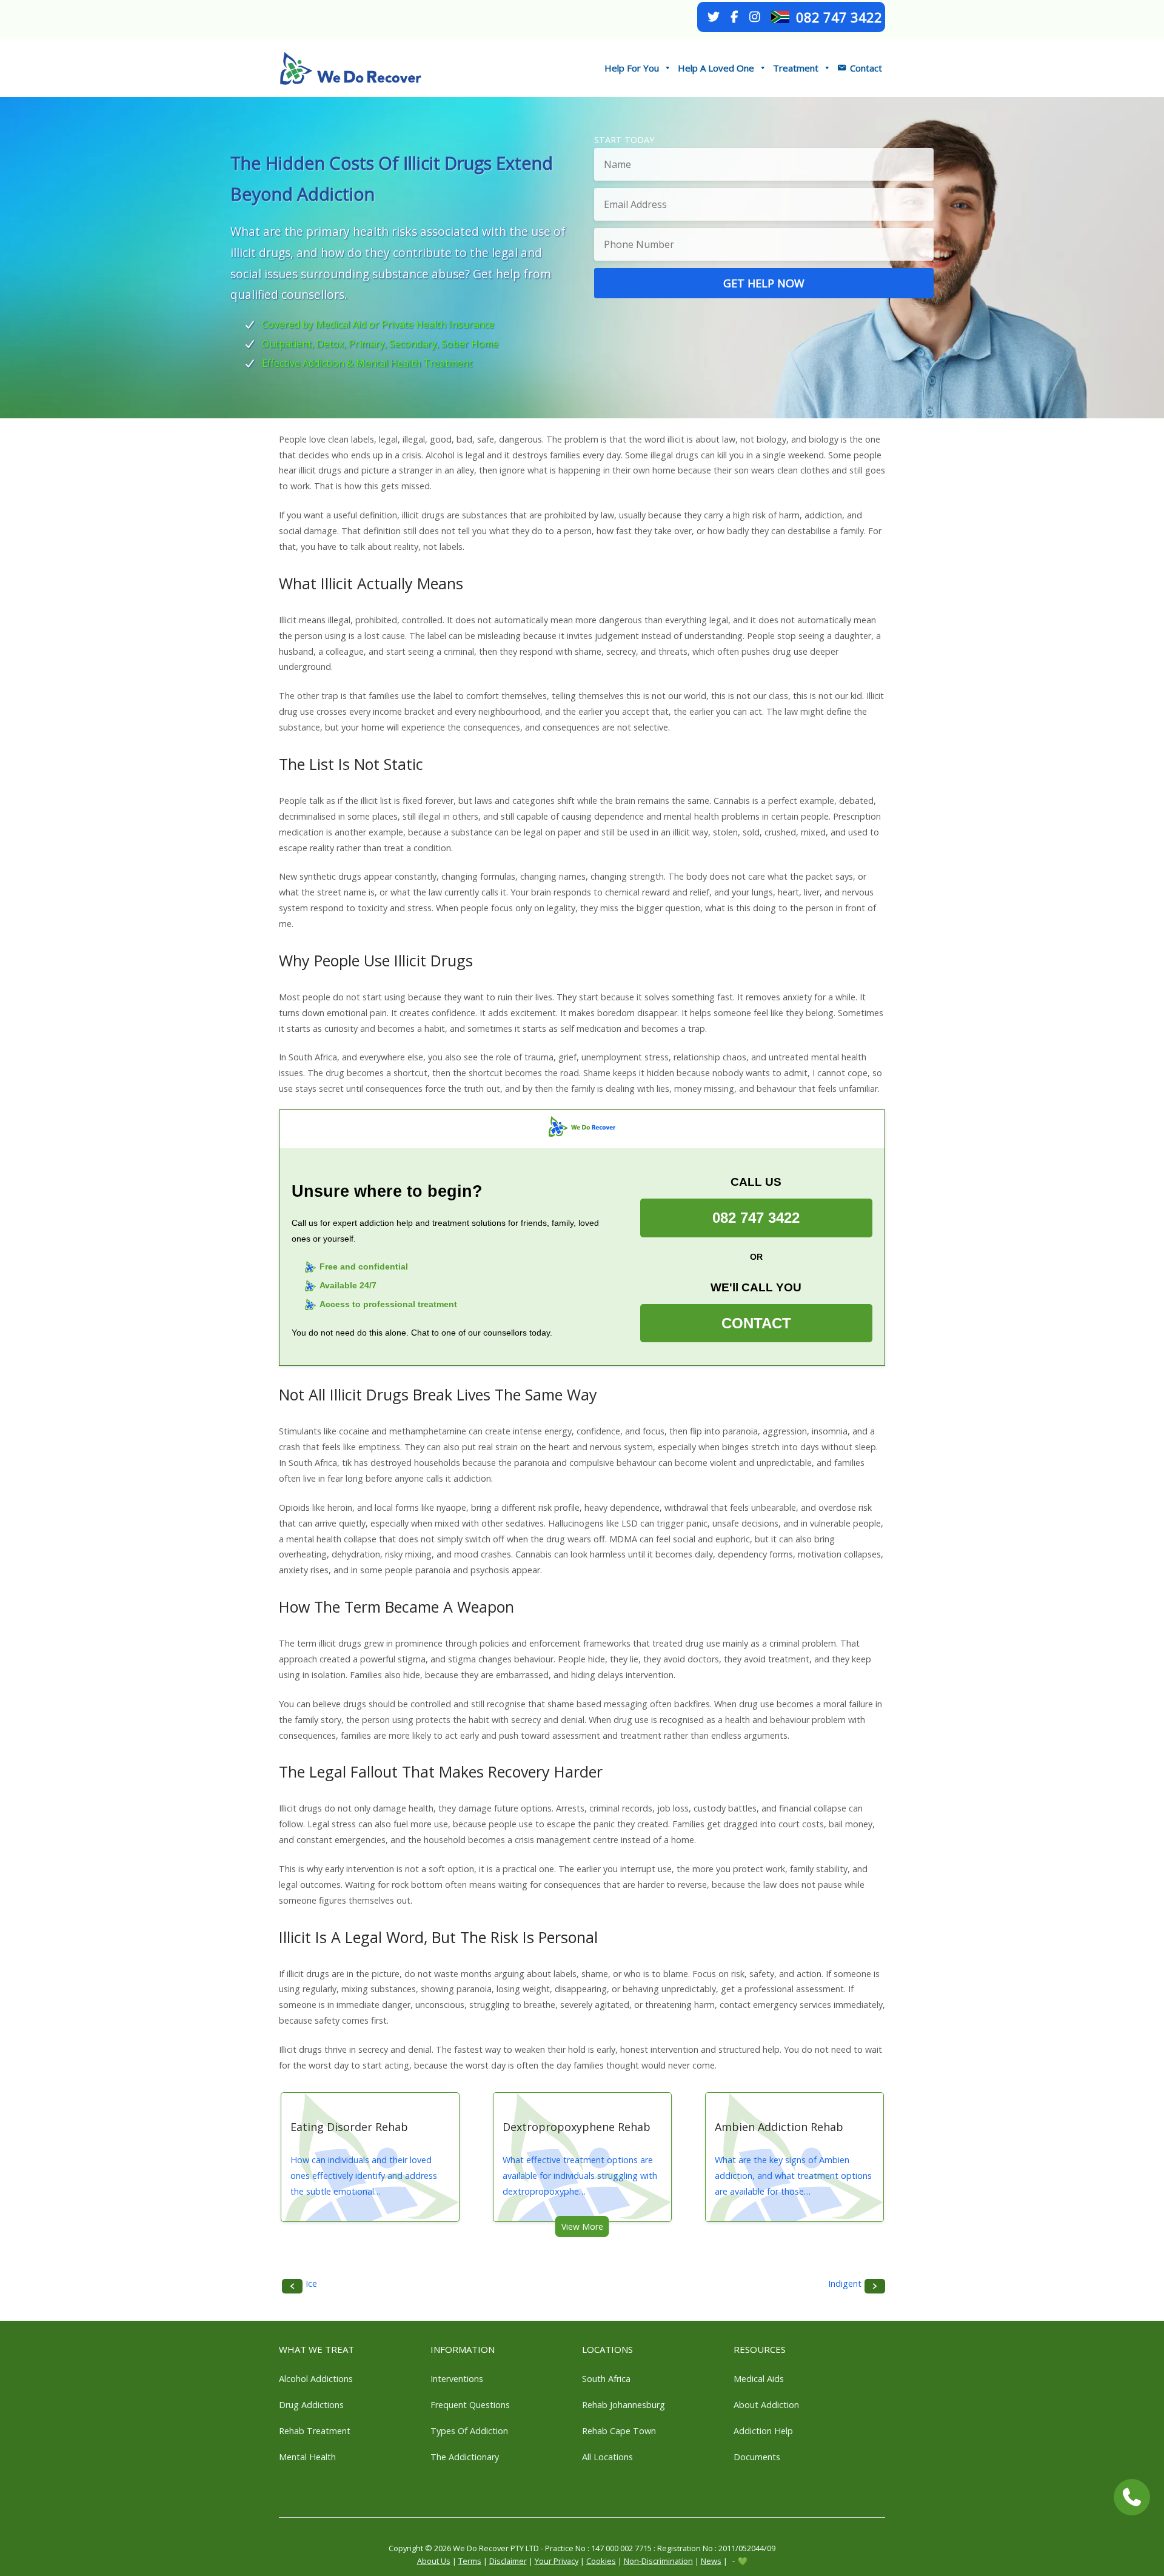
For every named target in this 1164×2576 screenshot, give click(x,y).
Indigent (845, 2283)
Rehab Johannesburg (624, 2405)
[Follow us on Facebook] (734, 17)
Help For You (632, 68)
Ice (311, 2283)
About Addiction (766, 2405)
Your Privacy (557, 2561)
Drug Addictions (311, 2405)
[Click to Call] (1132, 2497)
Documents (757, 2457)
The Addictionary (465, 2457)
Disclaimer (508, 2561)
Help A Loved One (716, 68)
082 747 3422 (839, 17)
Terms (470, 2561)
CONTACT (756, 1324)
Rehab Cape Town (619, 2431)
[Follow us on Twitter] (714, 17)
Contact (866, 68)
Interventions (457, 2379)
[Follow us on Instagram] (755, 17)
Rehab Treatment (315, 2431)
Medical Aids (759, 2379)
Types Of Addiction (469, 2431)
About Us (434, 2561)
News (711, 2561)
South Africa (606, 2379)
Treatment (796, 68)
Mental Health (307, 2457)
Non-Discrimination (658, 2561)
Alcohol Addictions (316, 2379)
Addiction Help (763, 2431)
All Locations (607, 2457)
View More (582, 2226)
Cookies (601, 2561)
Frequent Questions (470, 2405)
